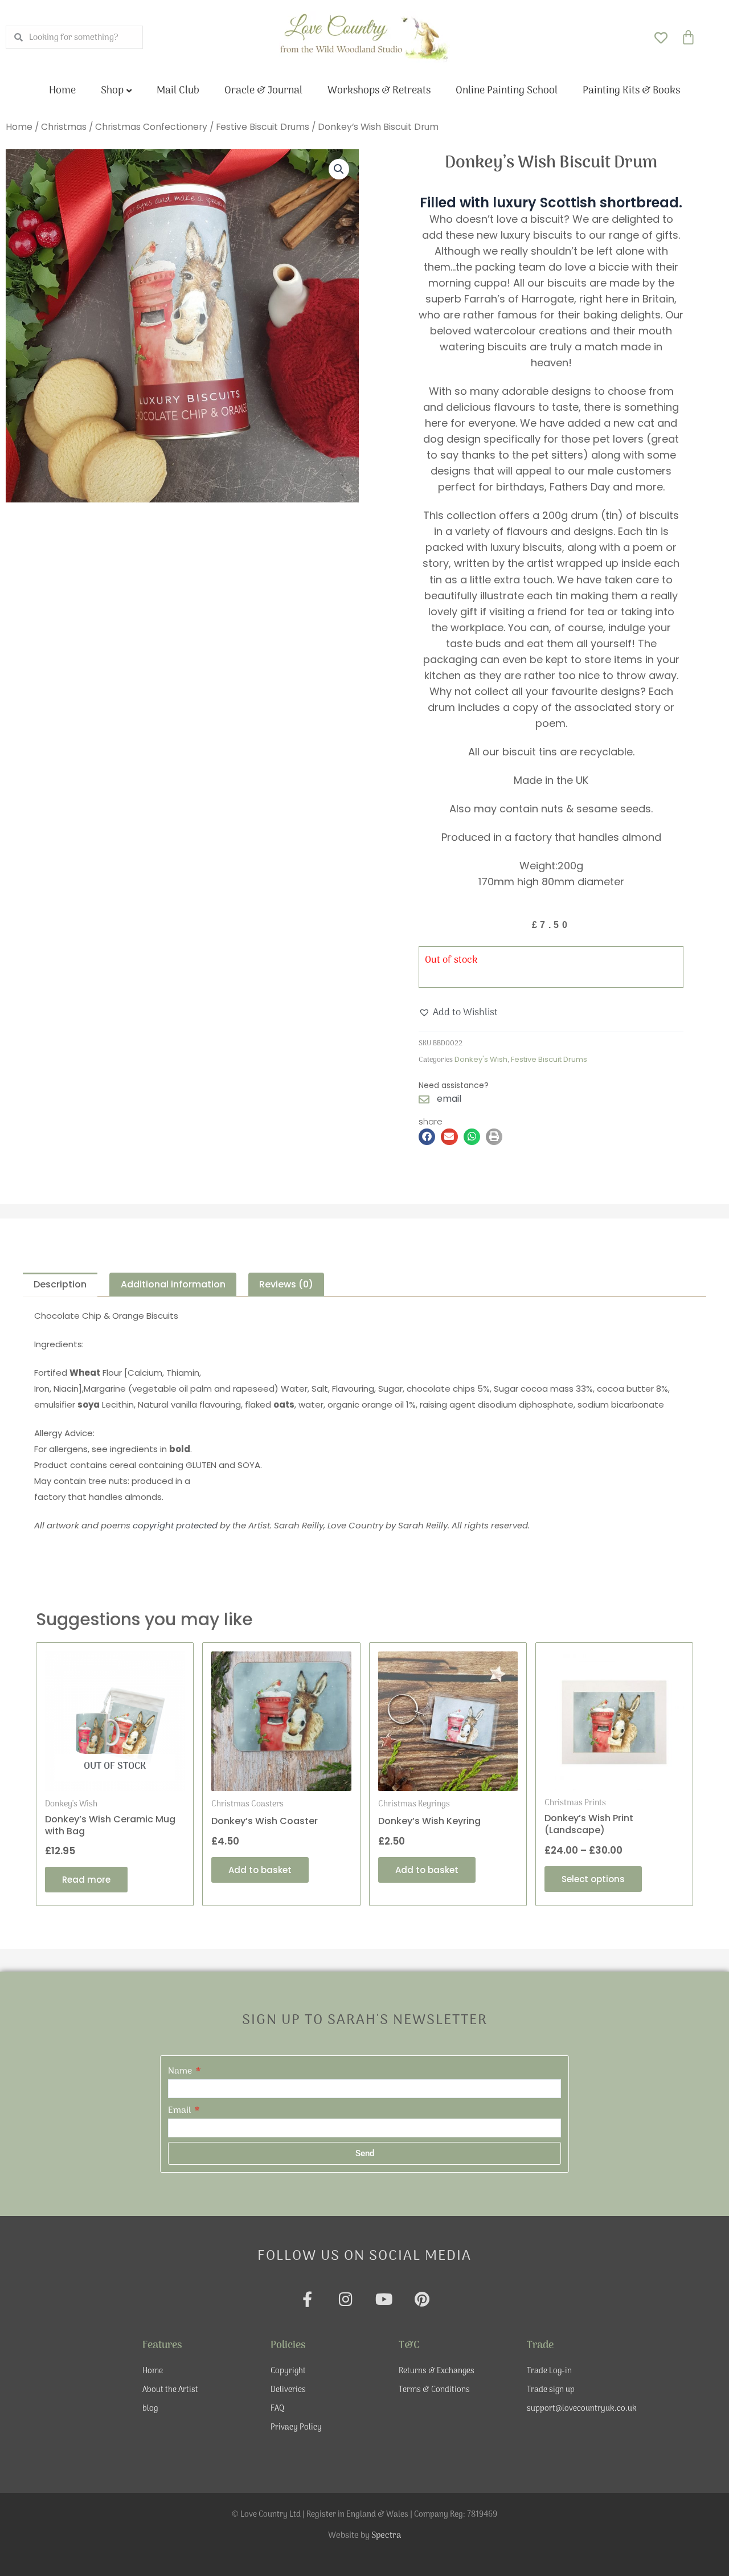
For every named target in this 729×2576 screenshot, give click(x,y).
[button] (339, 169)
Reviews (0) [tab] (286, 1284)
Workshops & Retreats (379, 91)
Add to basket (260, 1870)
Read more (86, 1880)
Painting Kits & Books (631, 91)
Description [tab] (60, 1284)
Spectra (386, 2536)
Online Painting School (507, 91)
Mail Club (178, 91)
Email (181, 2111)
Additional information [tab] (173, 1284)
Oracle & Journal (263, 91)
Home (62, 91)
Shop (112, 91)
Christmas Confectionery (151, 127)
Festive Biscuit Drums (263, 127)
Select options (593, 1879)
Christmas (64, 127)
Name (181, 2071)
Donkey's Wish (481, 1059)
